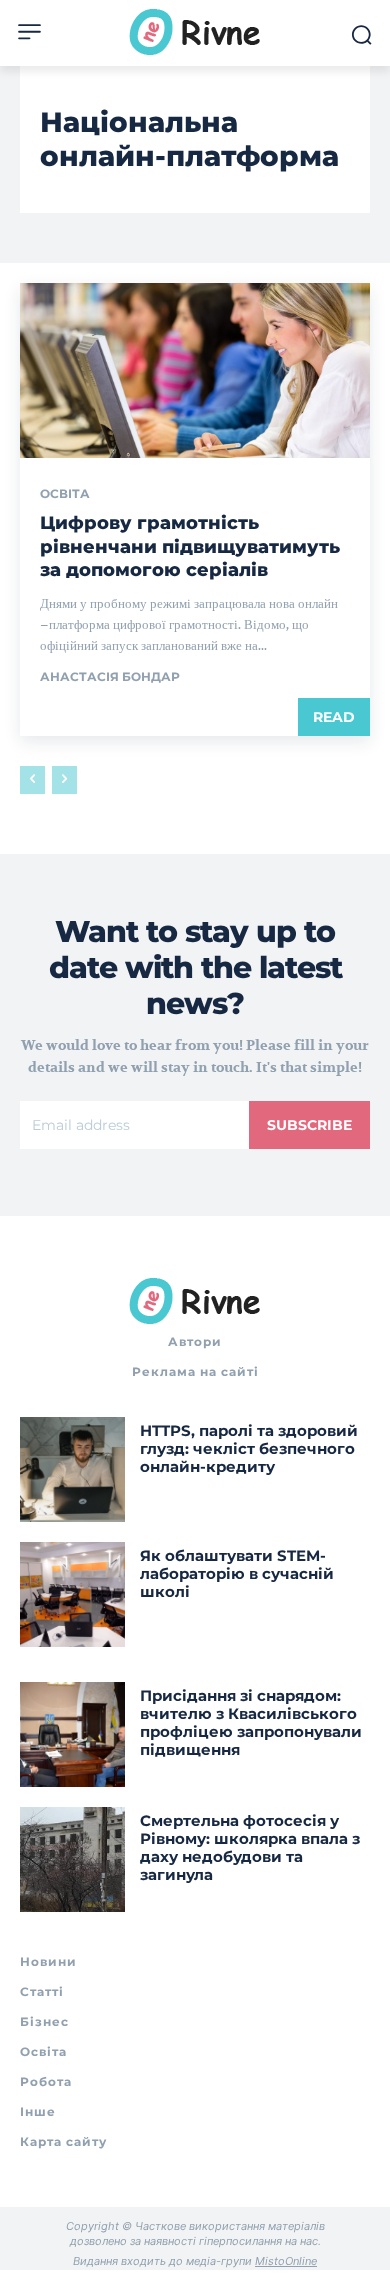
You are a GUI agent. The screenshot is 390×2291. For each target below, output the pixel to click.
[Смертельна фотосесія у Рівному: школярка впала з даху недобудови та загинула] (72, 1859)
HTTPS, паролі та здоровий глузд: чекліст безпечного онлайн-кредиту (249, 1448)
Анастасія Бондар (110, 676)
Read (334, 717)
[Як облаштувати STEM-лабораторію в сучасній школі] (72, 1594)
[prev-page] (32, 780)
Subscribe (309, 1125)
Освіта (65, 494)
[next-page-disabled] (64, 780)
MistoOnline (286, 2261)
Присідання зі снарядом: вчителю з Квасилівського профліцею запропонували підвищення (251, 1722)
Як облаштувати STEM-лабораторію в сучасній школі (237, 1573)
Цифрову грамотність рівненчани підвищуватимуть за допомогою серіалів (190, 546)
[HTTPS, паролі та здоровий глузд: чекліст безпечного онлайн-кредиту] (72, 1469)
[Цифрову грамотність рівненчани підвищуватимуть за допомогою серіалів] (195, 370)
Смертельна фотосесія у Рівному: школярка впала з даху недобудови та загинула (250, 1847)
